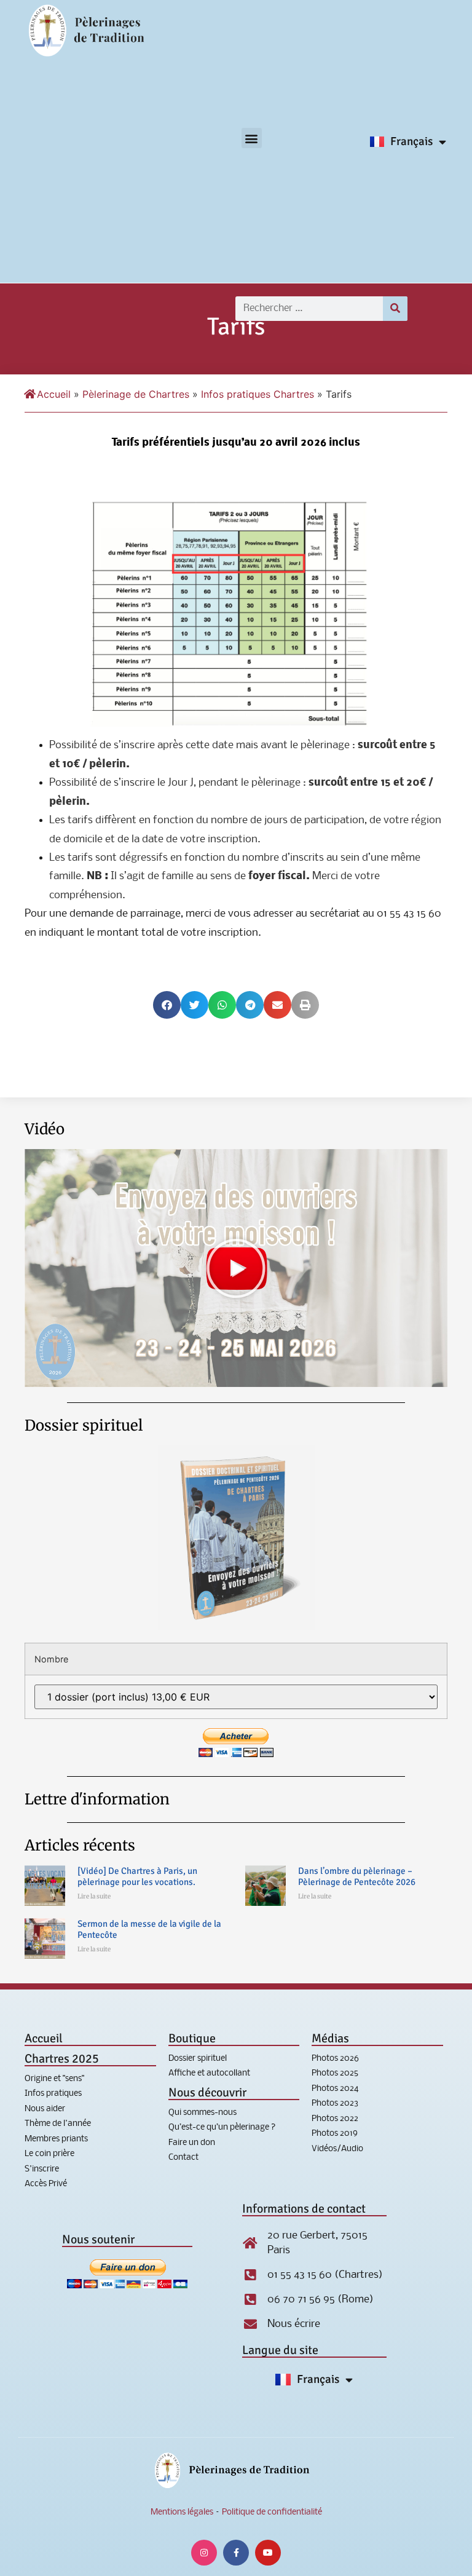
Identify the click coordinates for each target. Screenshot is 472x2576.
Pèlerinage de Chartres (136, 394)
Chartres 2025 (62, 2059)
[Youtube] (268, 2553)
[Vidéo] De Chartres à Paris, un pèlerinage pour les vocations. (137, 1876)
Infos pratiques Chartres (258, 394)
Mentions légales (182, 2512)
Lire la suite (94, 1896)
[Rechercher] (395, 309)
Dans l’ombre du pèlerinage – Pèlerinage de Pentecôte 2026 (357, 1876)
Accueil (54, 394)
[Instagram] (204, 2553)
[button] (252, 138)
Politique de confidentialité (272, 2512)
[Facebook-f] (236, 2553)
